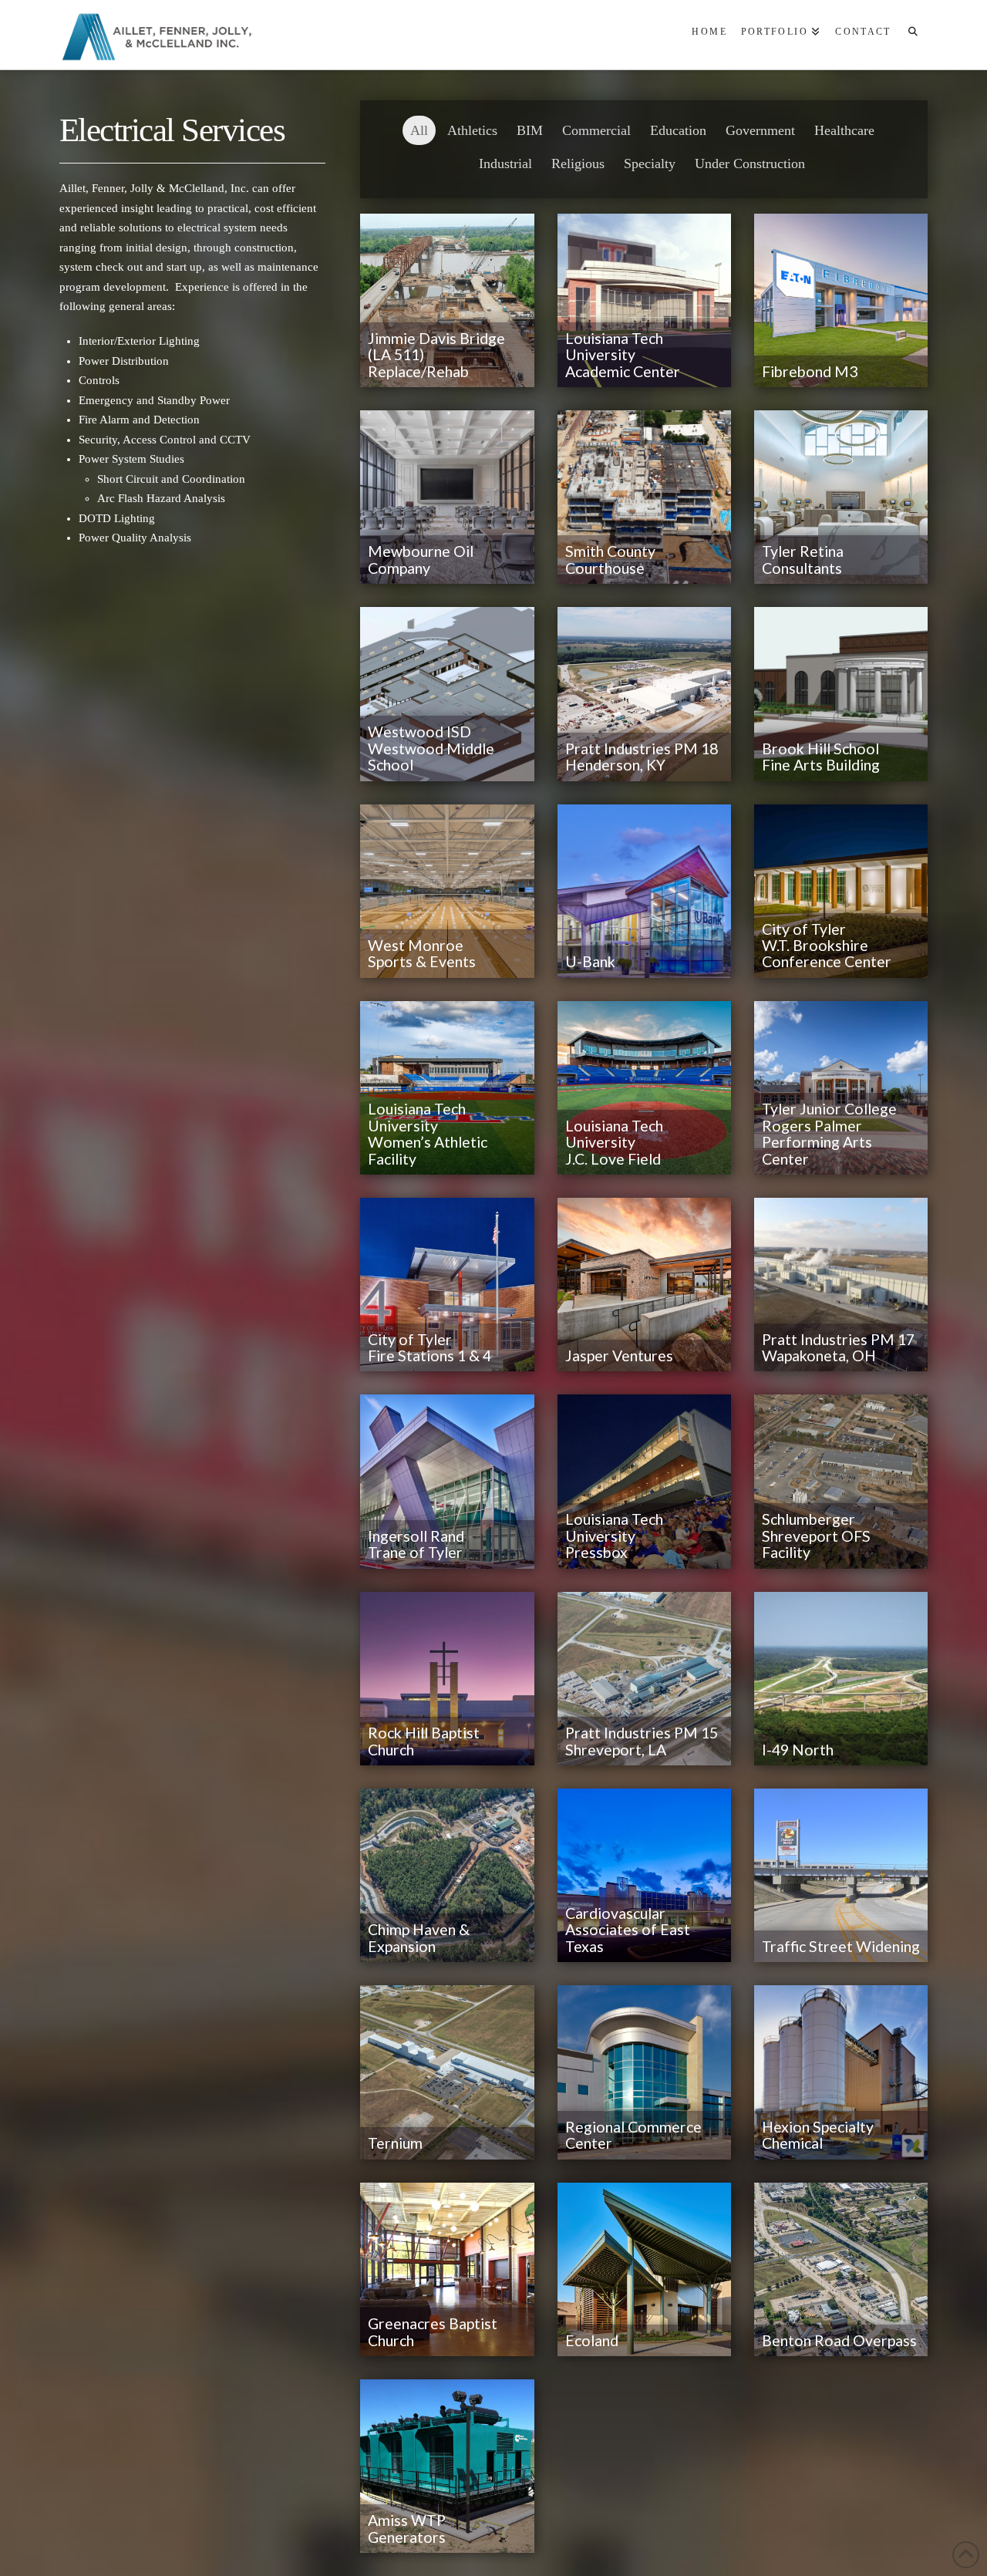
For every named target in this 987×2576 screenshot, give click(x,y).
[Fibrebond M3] (841, 300)
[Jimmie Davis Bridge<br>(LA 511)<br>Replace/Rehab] (447, 300)
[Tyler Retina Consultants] (841, 497)
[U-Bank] (644, 891)
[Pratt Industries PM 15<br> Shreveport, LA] (644, 1679)
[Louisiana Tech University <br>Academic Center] (644, 300)
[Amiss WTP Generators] (447, 2466)
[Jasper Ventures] (644, 1285)
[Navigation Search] (912, 35)
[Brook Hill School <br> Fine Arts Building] (841, 694)
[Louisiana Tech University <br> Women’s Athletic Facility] (447, 1088)
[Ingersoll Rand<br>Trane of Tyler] (447, 1481)
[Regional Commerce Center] (644, 2072)
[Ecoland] (644, 2269)
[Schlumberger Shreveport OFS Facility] (841, 1481)
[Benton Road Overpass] (841, 2269)
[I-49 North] (841, 1679)
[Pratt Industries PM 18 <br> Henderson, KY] (644, 694)
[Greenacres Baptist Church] (447, 2269)
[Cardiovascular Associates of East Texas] (644, 1875)
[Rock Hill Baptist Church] (447, 1679)
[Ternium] (447, 2072)
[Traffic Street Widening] (841, 1875)
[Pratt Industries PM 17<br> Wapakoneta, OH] (841, 1285)
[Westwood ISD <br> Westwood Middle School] (447, 694)
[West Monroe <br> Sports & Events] (447, 891)
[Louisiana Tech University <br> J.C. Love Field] (644, 1088)
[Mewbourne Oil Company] (447, 497)
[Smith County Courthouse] (644, 497)
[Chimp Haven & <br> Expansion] (447, 1875)
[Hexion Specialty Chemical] (841, 2072)
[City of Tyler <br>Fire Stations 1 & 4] (447, 1285)
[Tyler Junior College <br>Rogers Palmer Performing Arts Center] (841, 1088)
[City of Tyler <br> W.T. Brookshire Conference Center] (841, 891)
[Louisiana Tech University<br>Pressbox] (644, 1481)
